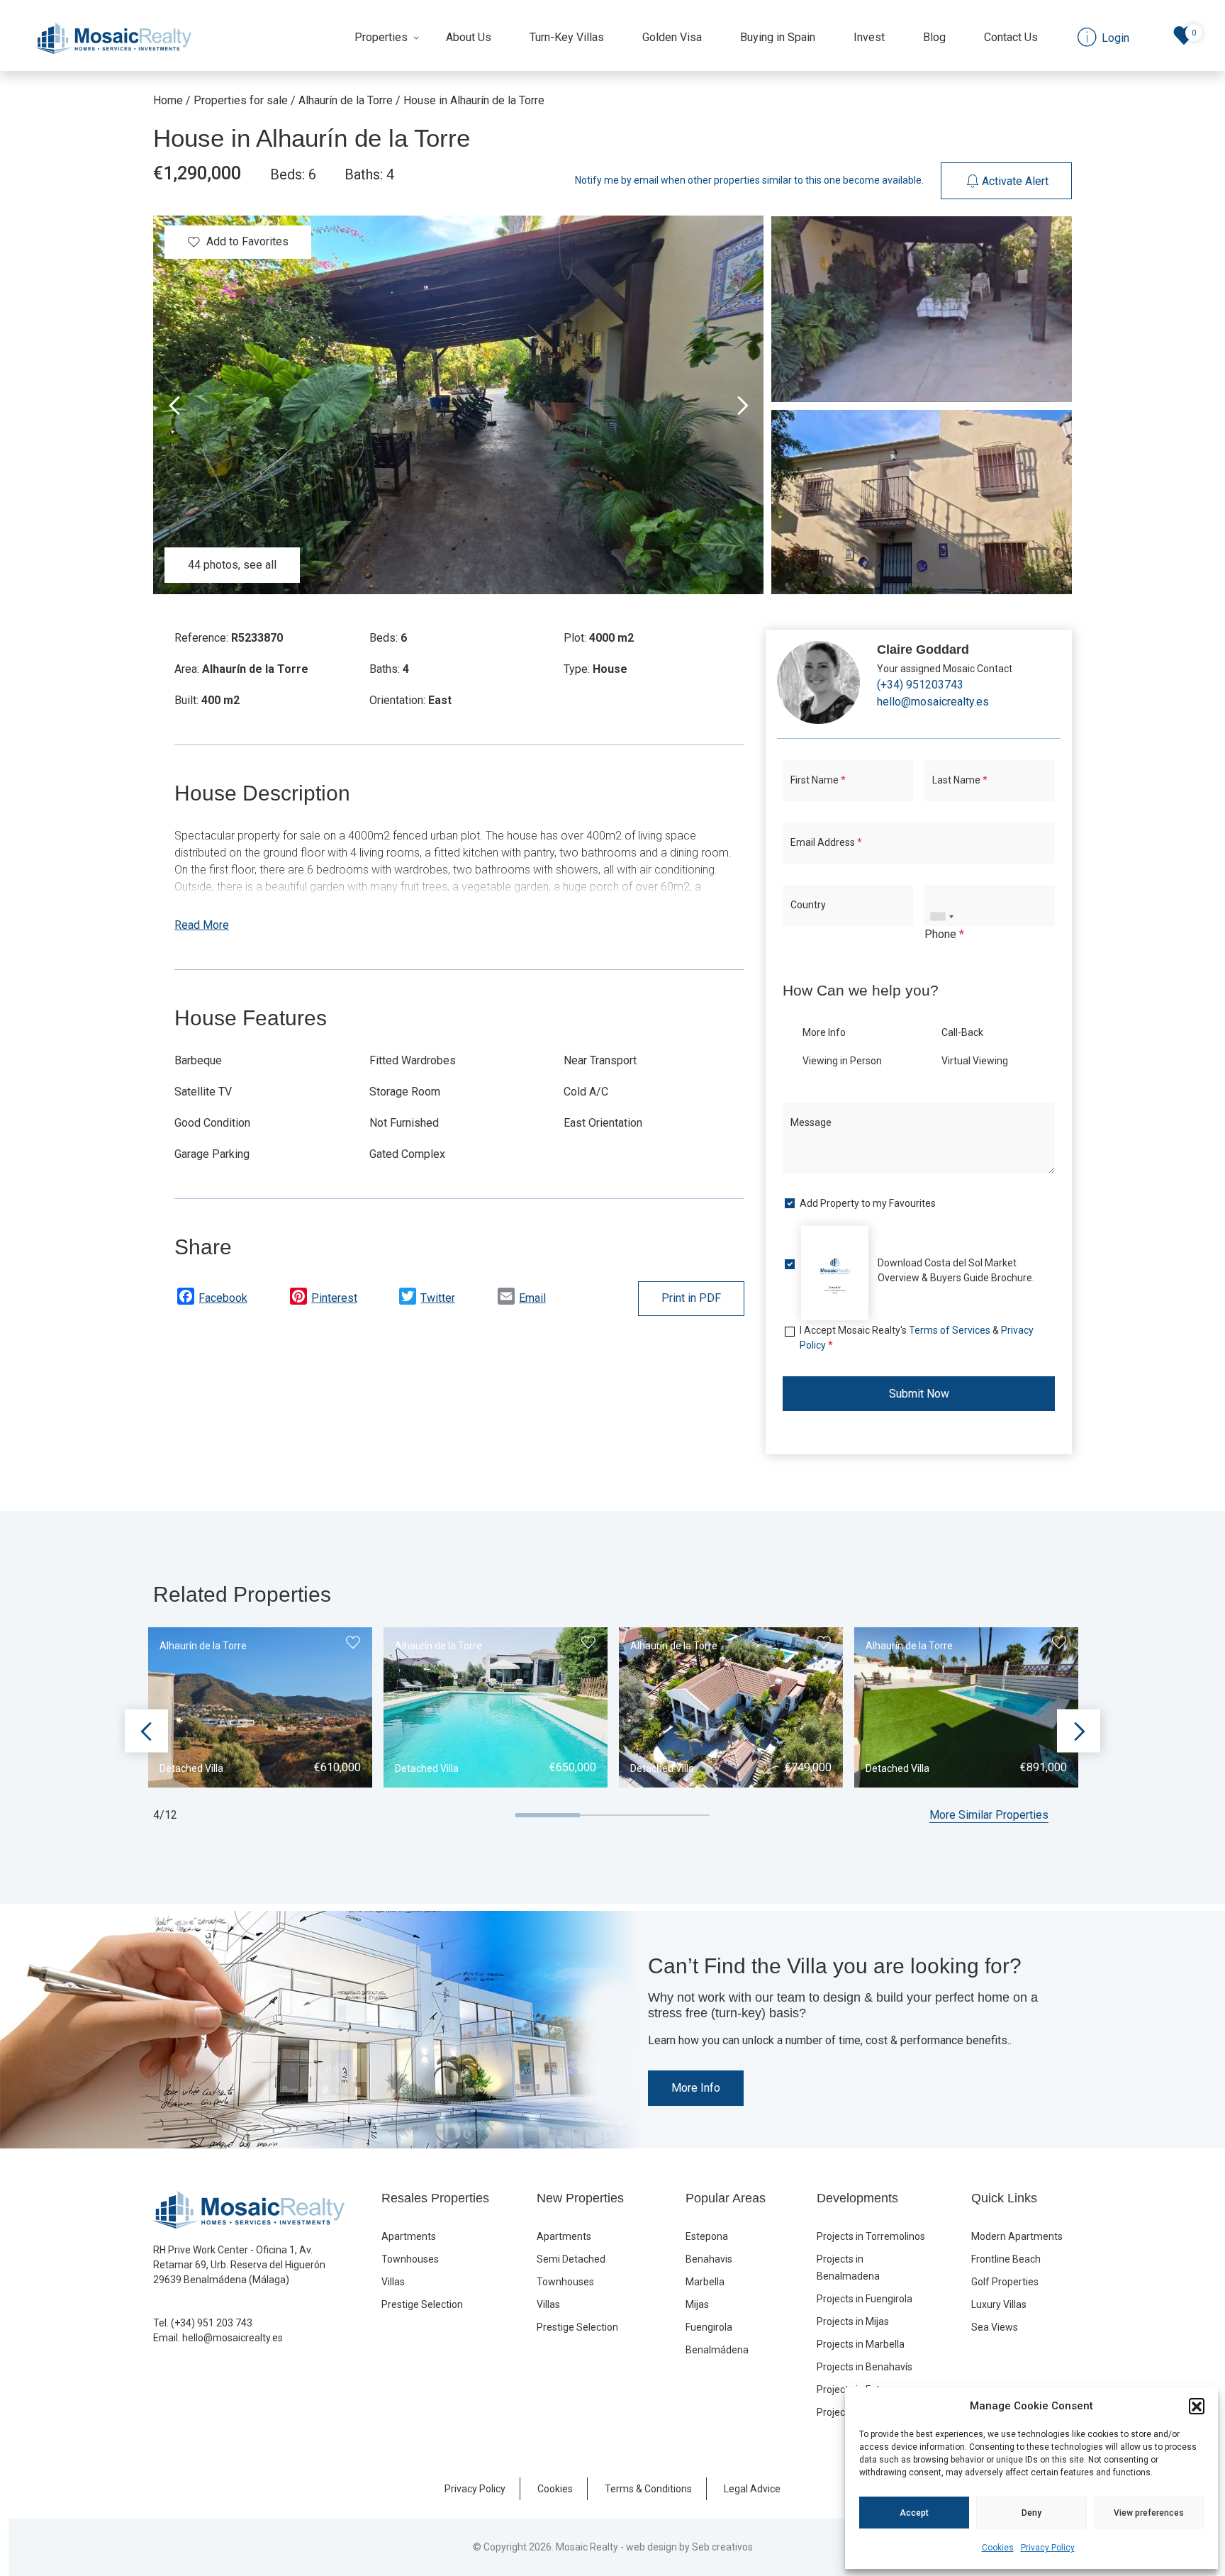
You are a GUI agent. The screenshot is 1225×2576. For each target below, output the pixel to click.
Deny (1031, 2513)
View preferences (1149, 2513)
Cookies (998, 2548)
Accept (914, 2513)
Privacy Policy (1048, 2548)
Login (560, 1437)
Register (659, 1437)
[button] (1197, 2406)
